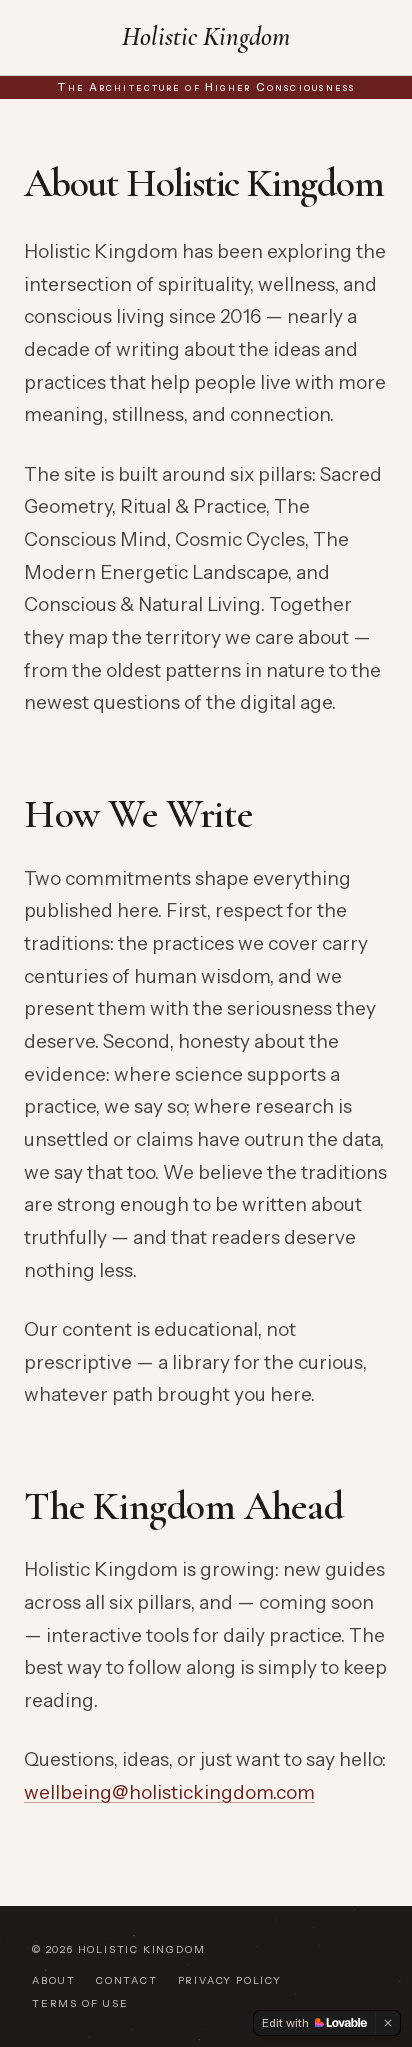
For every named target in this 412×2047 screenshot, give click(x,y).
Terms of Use (80, 2003)
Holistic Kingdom (206, 36)
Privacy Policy (230, 1980)
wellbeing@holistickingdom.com (169, 1792)
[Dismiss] (388, 2023)
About (54, 1980)
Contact (127, 1980)
